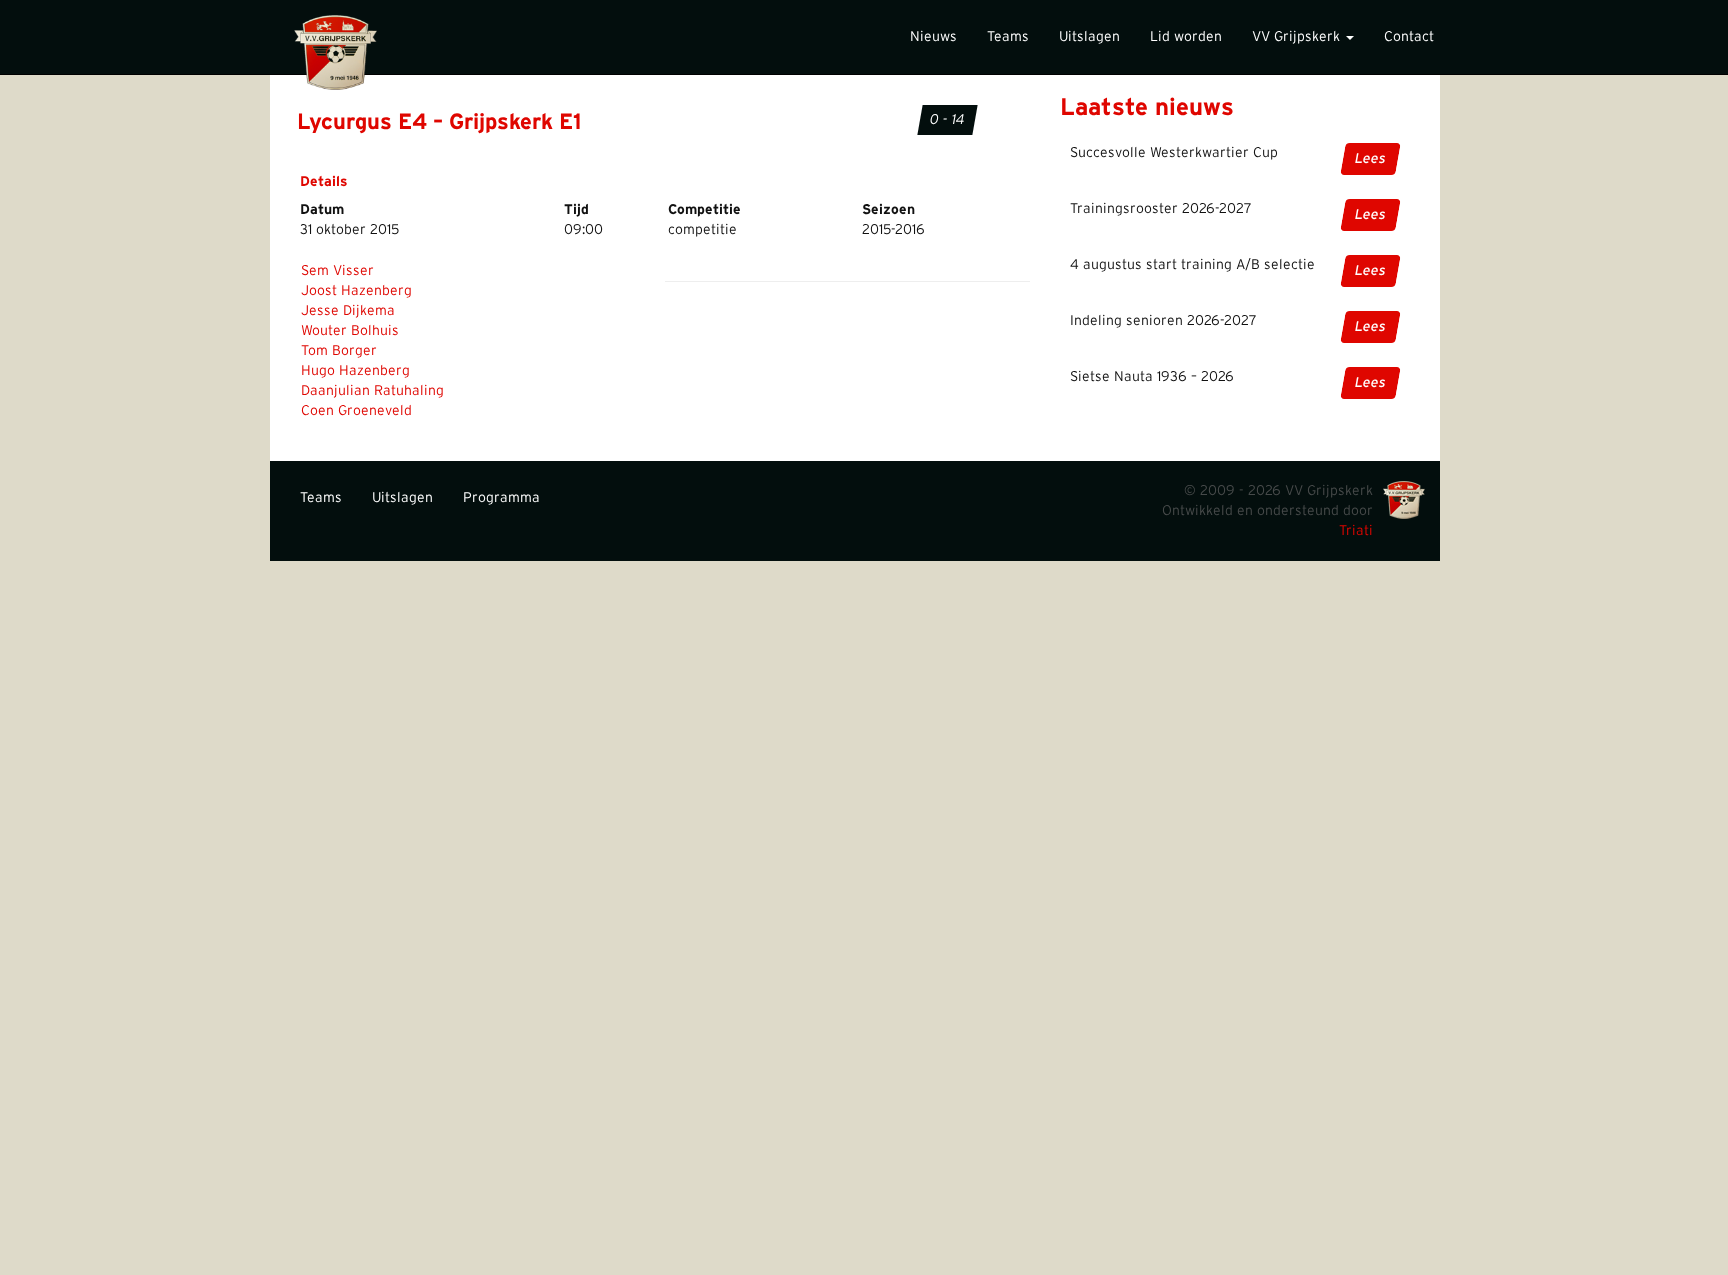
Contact (1409, 37)
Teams (1008, 37)
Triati (1356, 531)
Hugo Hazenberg (355, 371)
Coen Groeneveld (356, 411)
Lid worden (1186, 37)
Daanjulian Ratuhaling (372, 391)
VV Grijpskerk (1298, 37)
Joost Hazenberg (356, 291)
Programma (501, 498)
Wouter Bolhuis (350, 331)
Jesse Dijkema (348, 311)
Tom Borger (339, 351)
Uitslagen (1089, 37)
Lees (1370, 159)
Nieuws (933, 37)
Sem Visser (337, 271)
